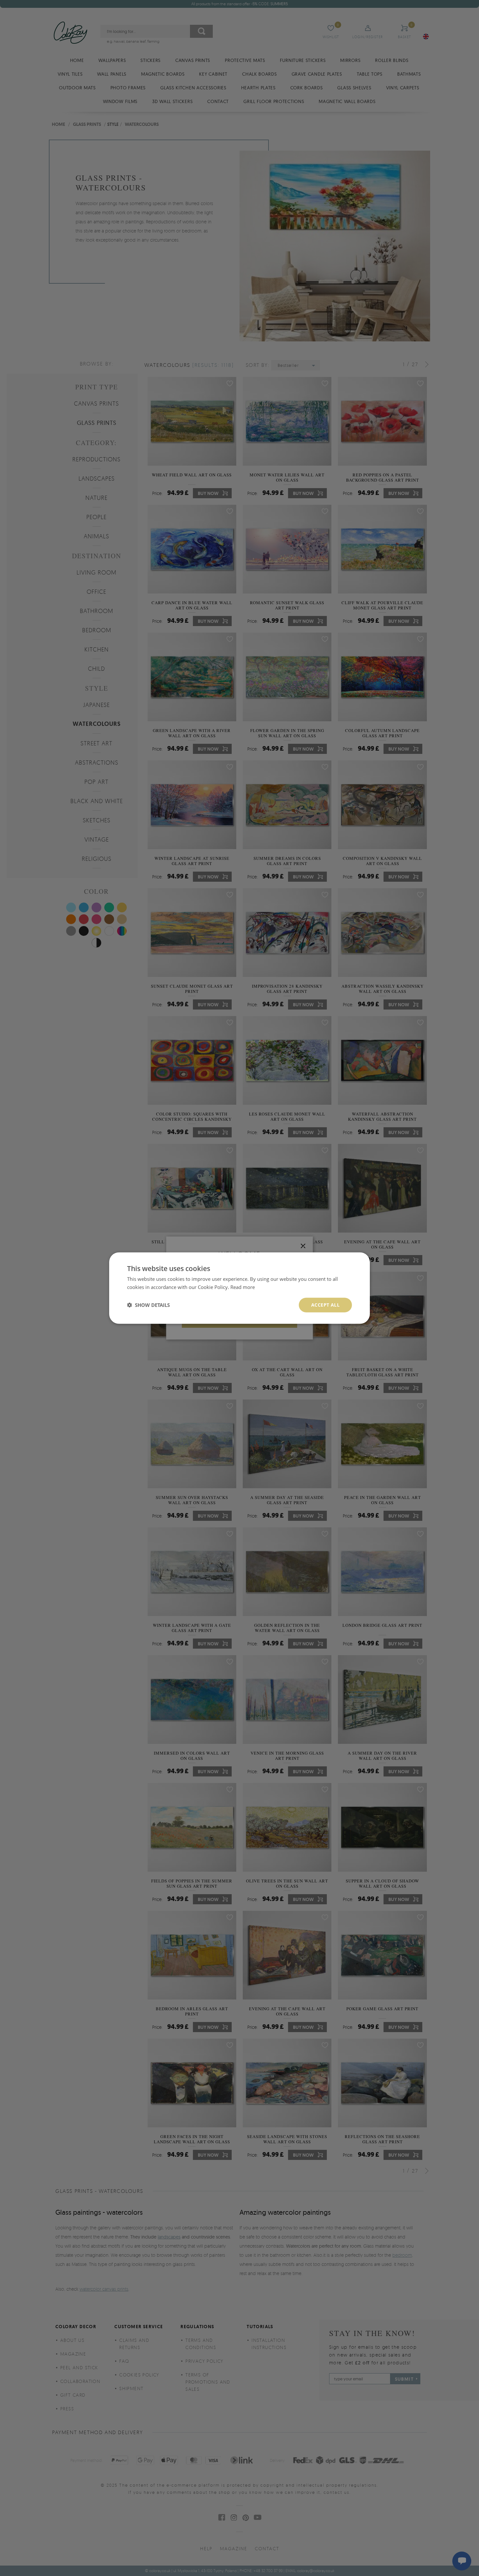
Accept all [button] (325, 1305)
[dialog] (239, 1288)
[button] (148, 1305)
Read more (243, 1287)
